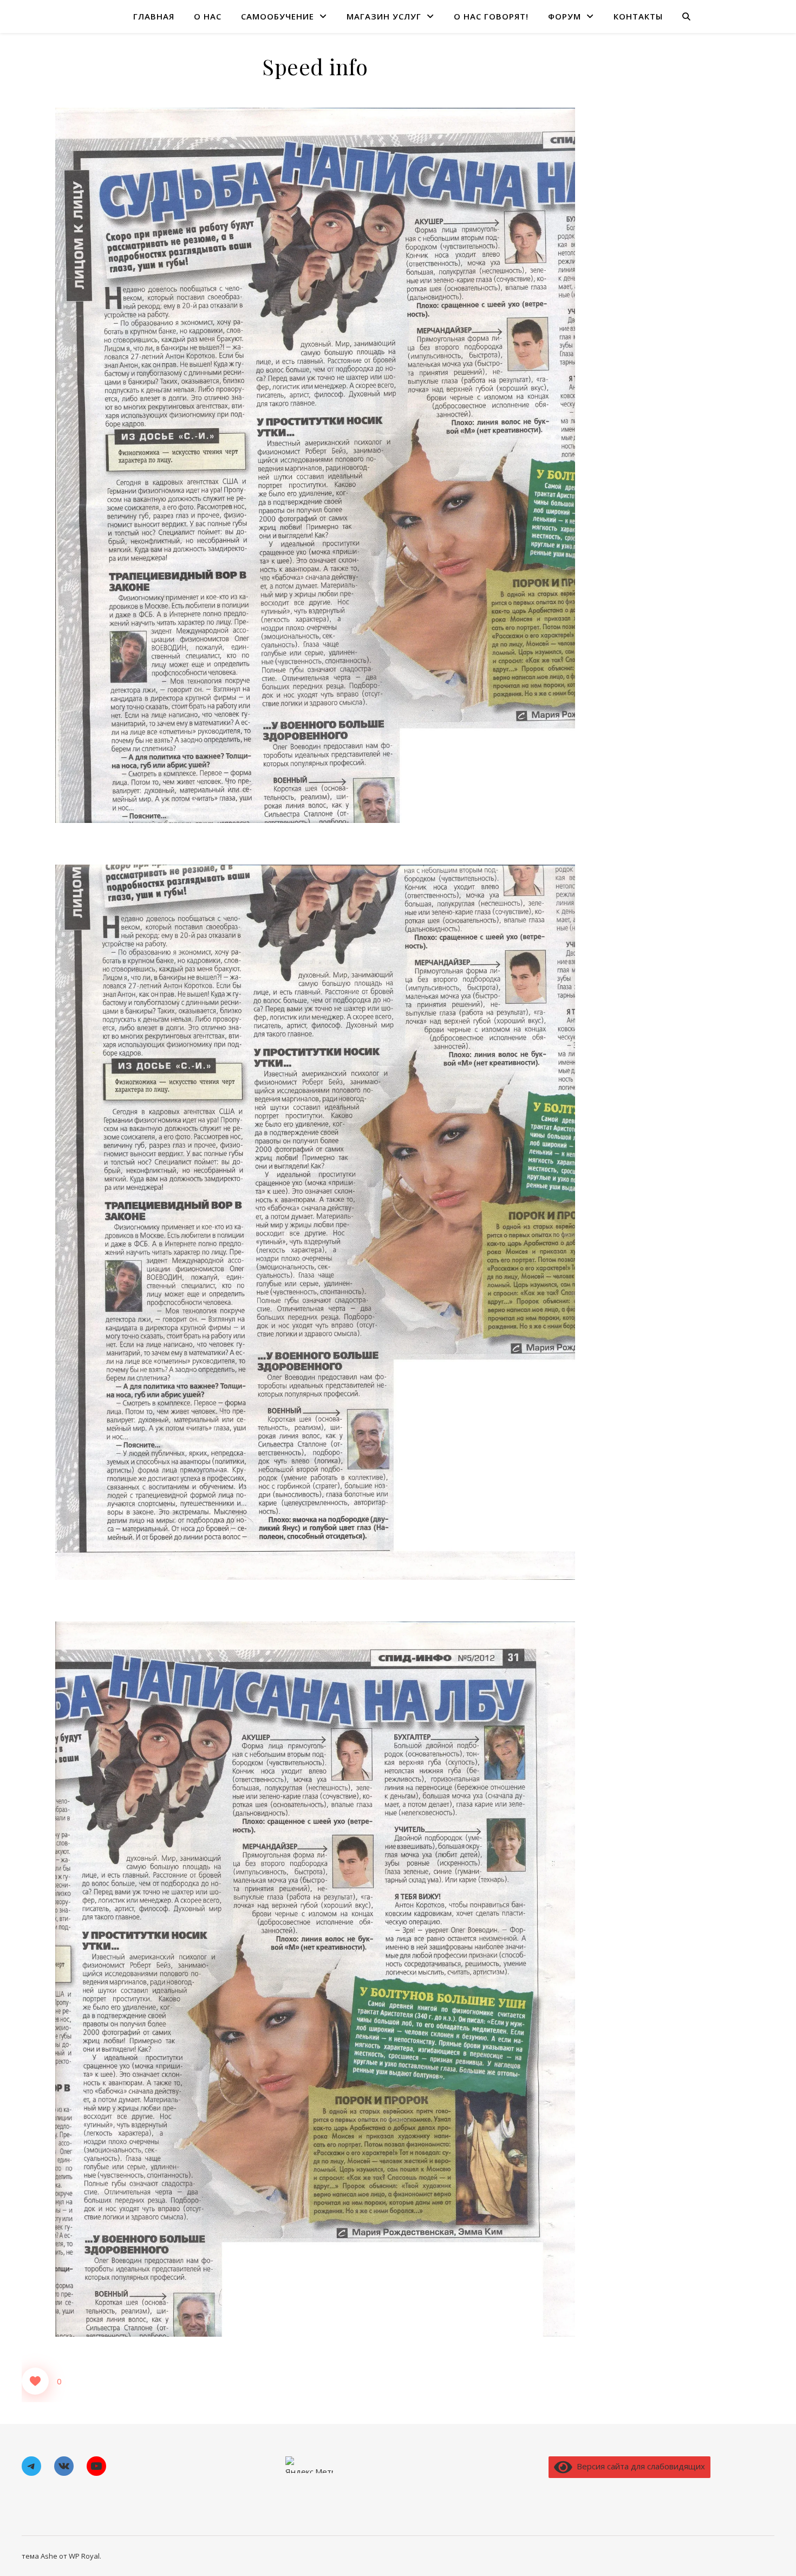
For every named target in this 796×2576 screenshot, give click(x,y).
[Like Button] (35, 2381)
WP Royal (84, 2556)
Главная (154, 16)
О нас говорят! (491, 16)
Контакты (638, 16)
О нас (208, 16)
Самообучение (278, 16)
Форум (565, 16)
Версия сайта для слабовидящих (639, 2466)
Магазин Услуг (384, 16)
